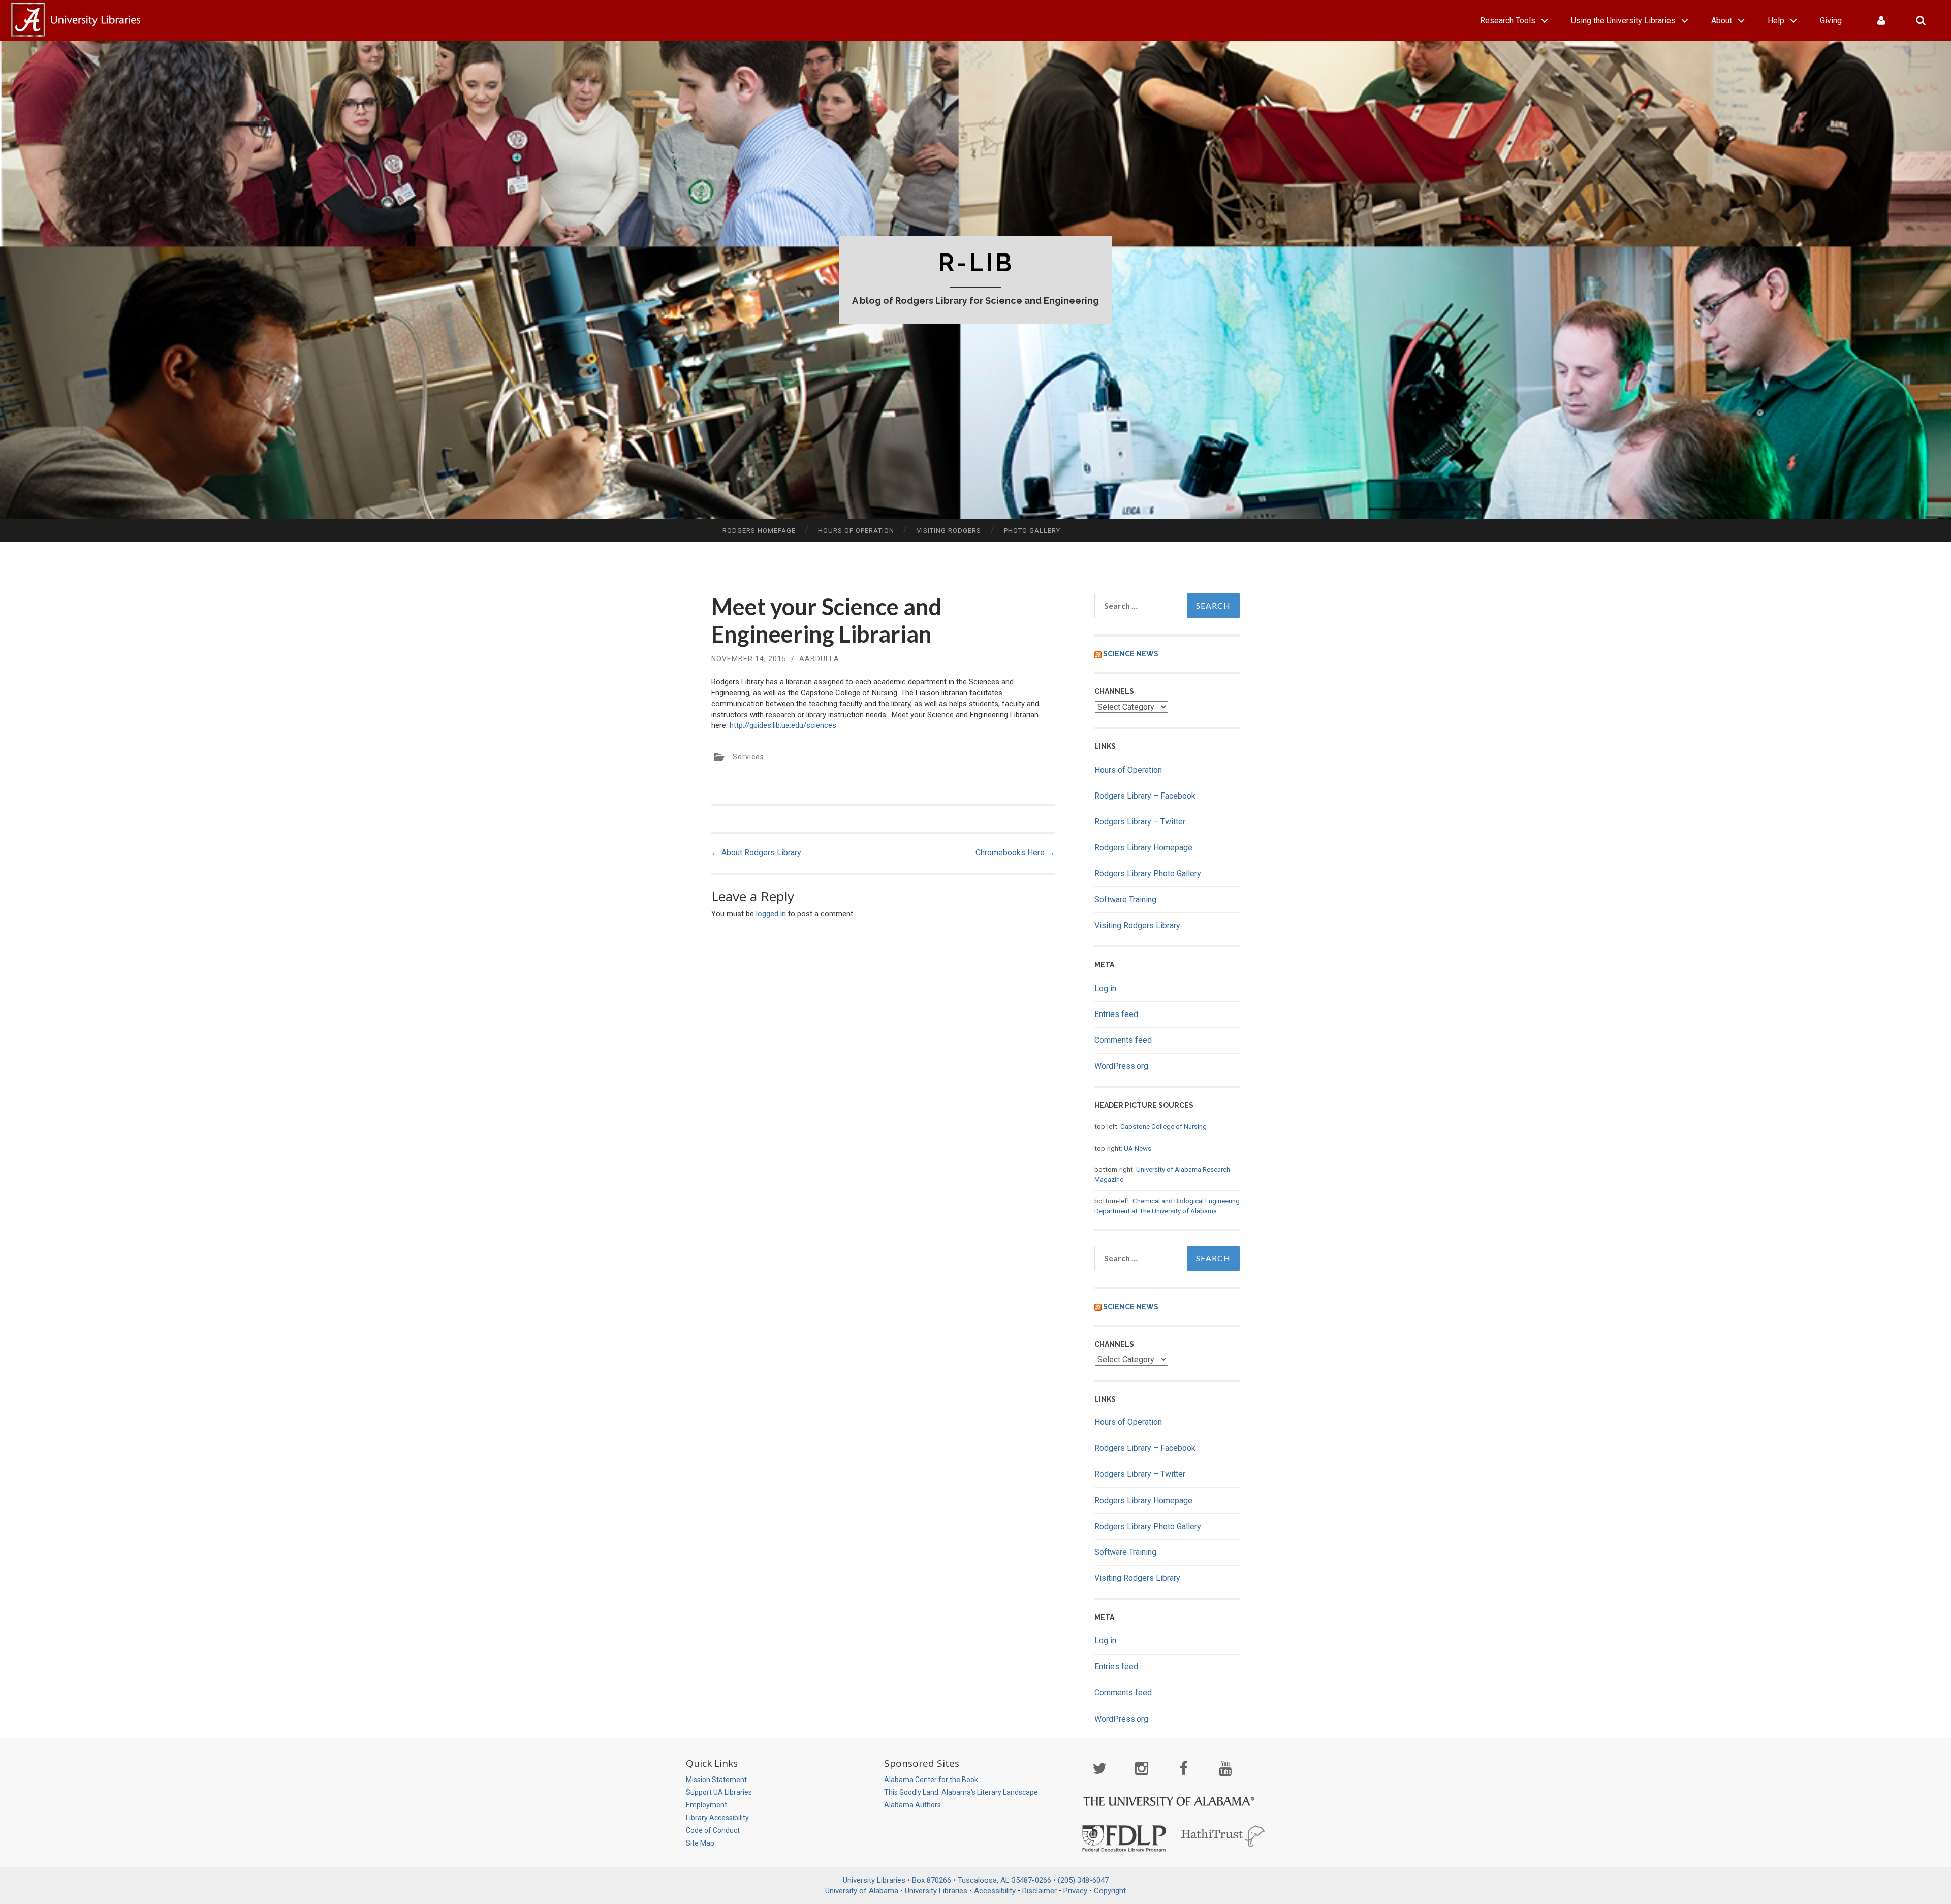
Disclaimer (1040, 1891)
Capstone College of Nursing (1163, 1126)
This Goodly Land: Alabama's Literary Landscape (961, 1792)
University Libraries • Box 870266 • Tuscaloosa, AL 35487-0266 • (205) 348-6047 (976, 1880)
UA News (1138, 1148)
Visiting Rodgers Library (1137, 925)
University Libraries (936, 1891)
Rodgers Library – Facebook (1145, 796)
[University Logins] (1881, 21)
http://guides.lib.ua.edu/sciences (783, 725)
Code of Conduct (713, 1830)
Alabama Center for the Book (931, 1780)
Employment (706, 1805)
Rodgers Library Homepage (1143, 848)
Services (748, 757)
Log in (1105, 988)
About (1722, 21)
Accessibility (995, 1891)
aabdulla (819, 659)
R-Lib (976, 263)
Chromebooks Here (1015, 853)
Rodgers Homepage (759, 531)
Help (1776, 21)
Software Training (1125, 899)
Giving (1831, 21)
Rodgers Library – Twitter (1140, 822)
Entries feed (1116, 1014)
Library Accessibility (717, 1818)
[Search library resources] (1921, 21)
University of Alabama (862, 1891)
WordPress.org (1121, 1066)
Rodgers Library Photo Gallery (1148, 874)
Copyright (1110, 1891)
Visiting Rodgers (949, 531)
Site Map (700, 1843)
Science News (1131, 654)
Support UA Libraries (719, 1792)
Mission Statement (716, 1780)
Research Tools (1508, 21)
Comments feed (1123, 1040)
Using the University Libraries (1623, 21)
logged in (771, 914)
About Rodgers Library (756, 853)
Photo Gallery (1032, 531)
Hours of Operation (856, 531)
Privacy (1075, 1891)
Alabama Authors (912, 1805)
